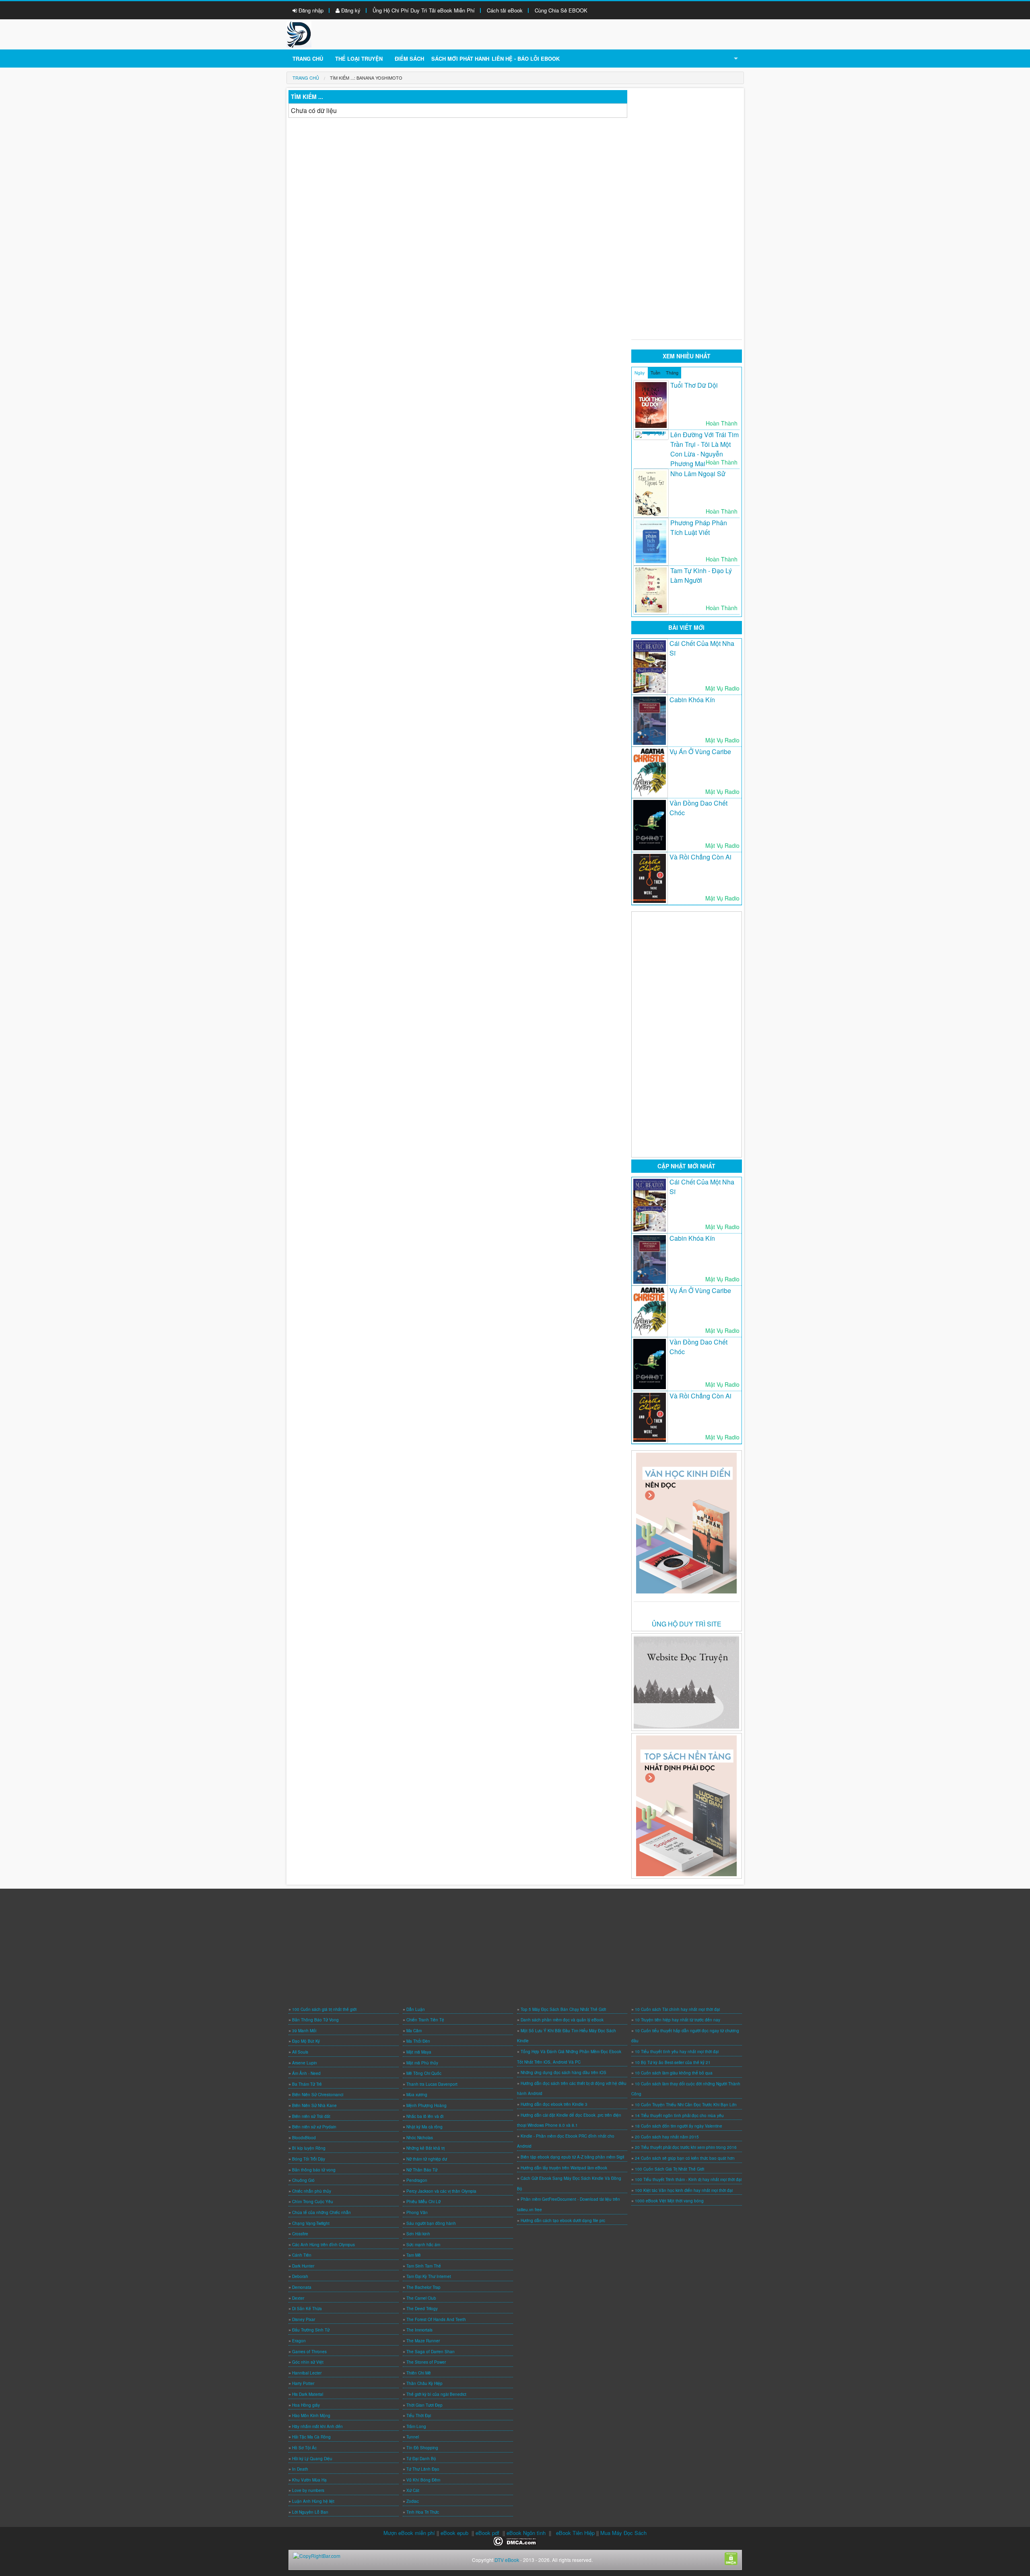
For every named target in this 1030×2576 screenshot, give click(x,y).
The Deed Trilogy (422, 2309)
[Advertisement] (686, 211)
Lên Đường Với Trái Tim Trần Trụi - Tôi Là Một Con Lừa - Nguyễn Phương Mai (705, 449)
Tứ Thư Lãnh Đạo (423, 2469)
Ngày (640, 372)
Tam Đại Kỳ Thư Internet (429, 2276)
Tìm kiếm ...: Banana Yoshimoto (366, 78)
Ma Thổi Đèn (418, 2041)
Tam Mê (414, 2255)
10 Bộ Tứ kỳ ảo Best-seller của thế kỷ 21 (673, 2062)
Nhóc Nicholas (420, 2138)
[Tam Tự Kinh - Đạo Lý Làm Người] (651, 590)
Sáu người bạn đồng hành (431, 2223)
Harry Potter (303, 2383)
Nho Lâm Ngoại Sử (698, 474)
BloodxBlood (304, 2138)
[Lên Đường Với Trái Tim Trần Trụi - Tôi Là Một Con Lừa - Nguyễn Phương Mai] (651, 435)
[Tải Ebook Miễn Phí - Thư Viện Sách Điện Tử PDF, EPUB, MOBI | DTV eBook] (299, 34)
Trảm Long (416, 2426)
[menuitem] (306, 78)
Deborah (300, 2276)
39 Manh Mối (304, 2031)
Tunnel (413, 2437)
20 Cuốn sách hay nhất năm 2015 (667, 2137)
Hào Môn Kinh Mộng (311, 2416)
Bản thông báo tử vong (314, 2170)
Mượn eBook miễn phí (409, 2533)
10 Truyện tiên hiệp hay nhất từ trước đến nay (678, 2020)
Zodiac (413, 2501)
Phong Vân (417, 2212)
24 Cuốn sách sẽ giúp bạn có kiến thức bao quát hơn (685, 2158)
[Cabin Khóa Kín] (650, 721)
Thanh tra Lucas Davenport (432, 2084)
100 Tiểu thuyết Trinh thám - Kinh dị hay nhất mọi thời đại (688, 2179)
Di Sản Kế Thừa (307, 2309)
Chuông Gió (303, 2180)
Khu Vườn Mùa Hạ (309, 2480)
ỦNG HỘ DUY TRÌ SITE (687, 1624)
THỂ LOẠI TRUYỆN (359, 59)
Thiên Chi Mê (419, 2373)
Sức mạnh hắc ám (423, 2245)
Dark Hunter (303, 2266)
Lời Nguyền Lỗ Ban (310, 2512)
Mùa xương (417, 2095)
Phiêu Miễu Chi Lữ (423, 2202)
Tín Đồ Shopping (422, 2448)
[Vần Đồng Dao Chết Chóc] (650, 825)
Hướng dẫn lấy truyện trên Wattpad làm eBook (564, 2168)
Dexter (298, 2298)
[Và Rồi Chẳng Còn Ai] (650, 878)
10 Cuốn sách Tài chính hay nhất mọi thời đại (677, 2009)
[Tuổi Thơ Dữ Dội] (651, 405)
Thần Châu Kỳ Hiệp (424, 2383)
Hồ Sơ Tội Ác (304, 2448)
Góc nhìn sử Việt (308, 2362)
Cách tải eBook (505, 10)
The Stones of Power (426, 2362)
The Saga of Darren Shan (431, 2352)
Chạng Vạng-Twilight (311, 2223)
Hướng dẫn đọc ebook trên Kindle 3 (554, 2104)
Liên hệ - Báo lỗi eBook (526, 59)
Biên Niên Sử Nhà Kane (314, 2105)
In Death (300, 2469)
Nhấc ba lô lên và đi (425, 2116)
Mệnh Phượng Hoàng (426, 2105)
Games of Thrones (309, 2352)
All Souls (300, 2052)
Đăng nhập (310, 10)
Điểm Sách (409, 59)
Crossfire (300, 2234)
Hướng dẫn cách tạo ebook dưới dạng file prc (563, 2220)
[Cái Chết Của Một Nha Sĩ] (650, 667)
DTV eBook (507, 2560)
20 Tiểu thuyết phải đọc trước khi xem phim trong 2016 (686, 2147)
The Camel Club (421, 2298)
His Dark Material (308, 2394)
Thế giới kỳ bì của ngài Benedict (436, 2394)
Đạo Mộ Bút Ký (306, 2041)
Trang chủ (308, 59)
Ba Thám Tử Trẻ (307, 2084)
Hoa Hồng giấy (306, 2405)
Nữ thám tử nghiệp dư (427, 2159)
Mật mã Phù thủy (422, 2063)
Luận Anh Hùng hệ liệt (313, 2501)
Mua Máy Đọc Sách (623, 2533)
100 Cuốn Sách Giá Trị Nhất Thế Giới (669, 2169)
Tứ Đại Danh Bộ (421, 2459)
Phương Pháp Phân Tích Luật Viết (699, 527)
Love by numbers (308, 2490)
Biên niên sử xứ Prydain (314, 2127)
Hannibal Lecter (307, 2373)
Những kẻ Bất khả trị (425, 2148)
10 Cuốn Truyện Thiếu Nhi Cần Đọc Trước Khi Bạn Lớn (686, 2105)
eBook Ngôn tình (526, 2533)
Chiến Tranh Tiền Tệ (425, 2020)
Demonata (302, 2287)
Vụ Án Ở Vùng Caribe (700, 751)
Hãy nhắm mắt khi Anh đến (317, 2426)
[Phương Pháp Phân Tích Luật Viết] (651, 542)
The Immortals (419, 2330)
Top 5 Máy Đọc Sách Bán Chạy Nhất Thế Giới (563, 2009)
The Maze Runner (423, 2341)
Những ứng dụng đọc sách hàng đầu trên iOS (563, 2072)
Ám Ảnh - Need (306, 2073)
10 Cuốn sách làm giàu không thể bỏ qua (674, 2073)
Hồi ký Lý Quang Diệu (312, 2459)
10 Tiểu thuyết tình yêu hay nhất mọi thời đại (677, 2052)
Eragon (299, 2341)
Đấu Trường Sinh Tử (311, 2330)
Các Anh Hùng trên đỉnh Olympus (323, 2245)
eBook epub (454, 2533)
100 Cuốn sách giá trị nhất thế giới (324, 2009)
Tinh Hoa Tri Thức (423, 2512)
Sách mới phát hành (460, 59)
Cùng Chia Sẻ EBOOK (561, 10)
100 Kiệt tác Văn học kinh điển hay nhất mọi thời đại (684, 2190)
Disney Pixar (304, 2319)
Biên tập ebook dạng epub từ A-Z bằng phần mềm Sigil (572, 2157)
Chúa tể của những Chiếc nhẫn (321, 2212)
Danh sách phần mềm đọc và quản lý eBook (562, 2020)
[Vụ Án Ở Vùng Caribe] (650, 772)
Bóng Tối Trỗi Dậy (309, 2159)
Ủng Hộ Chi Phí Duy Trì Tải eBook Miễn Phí (424, 10)
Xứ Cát (413, 2490)
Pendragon (417, 2180)
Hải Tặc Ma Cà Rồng (311, 2437)
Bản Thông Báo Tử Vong (315, 2020)
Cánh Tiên (302, 2255)
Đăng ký (350, 10)
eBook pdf (487, 2533)
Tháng (672, 372)
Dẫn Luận (416, 2009)
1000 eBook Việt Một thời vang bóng (669, 2201)
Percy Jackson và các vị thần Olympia (441, 2191)
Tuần (655, 372)
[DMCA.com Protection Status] (515, 2540)
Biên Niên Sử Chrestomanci (318, 2095)
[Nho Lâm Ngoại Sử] (651, 493)
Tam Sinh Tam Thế (424, 2266)
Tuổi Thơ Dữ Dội (694, 385)
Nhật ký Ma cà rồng (424, 2127)
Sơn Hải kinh (418, 2234)
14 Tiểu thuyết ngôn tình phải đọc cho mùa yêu (679, 2115)
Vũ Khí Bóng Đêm (423, 2480)
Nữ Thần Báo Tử (422, 2170)
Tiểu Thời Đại (419, 2416)
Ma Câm (414, 2031)
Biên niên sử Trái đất (311, 2116)
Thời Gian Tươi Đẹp (424, 2405)
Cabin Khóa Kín (692, 700)
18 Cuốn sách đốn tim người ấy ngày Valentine (679, 2126)
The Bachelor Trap (423, 2287)
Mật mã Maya (419, 2052)
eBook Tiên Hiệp (575, 2533)
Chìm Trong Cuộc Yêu (313, 2202)
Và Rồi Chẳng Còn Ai (700, 857)
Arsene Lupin (305, 2063)
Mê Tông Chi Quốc (424, 2073)
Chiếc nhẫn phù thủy (312, 2191)
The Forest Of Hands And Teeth (436, 2319)
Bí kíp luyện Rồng (309, 2148)
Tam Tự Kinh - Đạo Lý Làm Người (701, 575)
